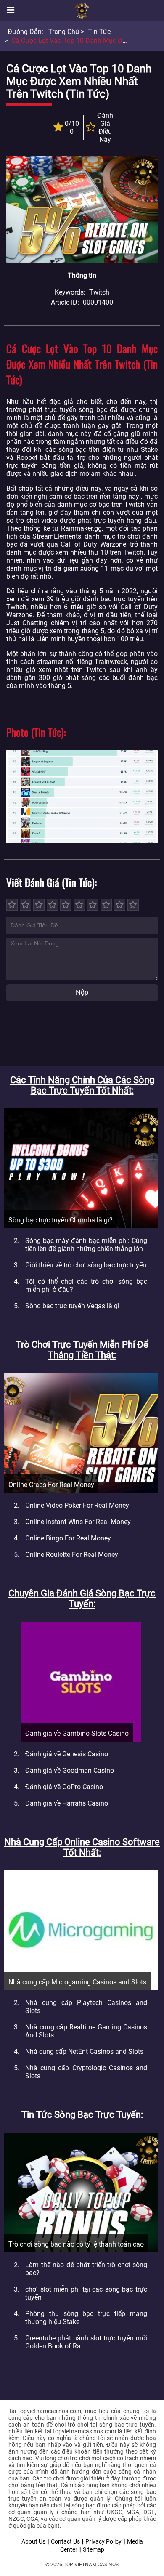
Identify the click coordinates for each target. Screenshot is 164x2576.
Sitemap (94, 2549)
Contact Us (65, 2541)
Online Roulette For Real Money (72, 1555)
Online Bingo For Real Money (68, 1538)
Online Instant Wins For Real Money (78, 1522)
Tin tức (99, 32)
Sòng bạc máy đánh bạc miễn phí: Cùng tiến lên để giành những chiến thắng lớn (86, 1245)
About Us (33, 2541)
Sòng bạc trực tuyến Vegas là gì (72, 1306)
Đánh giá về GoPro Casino (64, 1787)
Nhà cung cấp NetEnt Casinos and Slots (84, 2052)
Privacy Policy (103, 2541)
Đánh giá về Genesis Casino (67, 1754)
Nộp (82, 992)
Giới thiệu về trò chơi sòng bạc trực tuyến (86, 1265)
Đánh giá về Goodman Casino (70, 1770)
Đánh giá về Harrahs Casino (67, 1803)
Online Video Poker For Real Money (77, 1505)
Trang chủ (64, 32)
